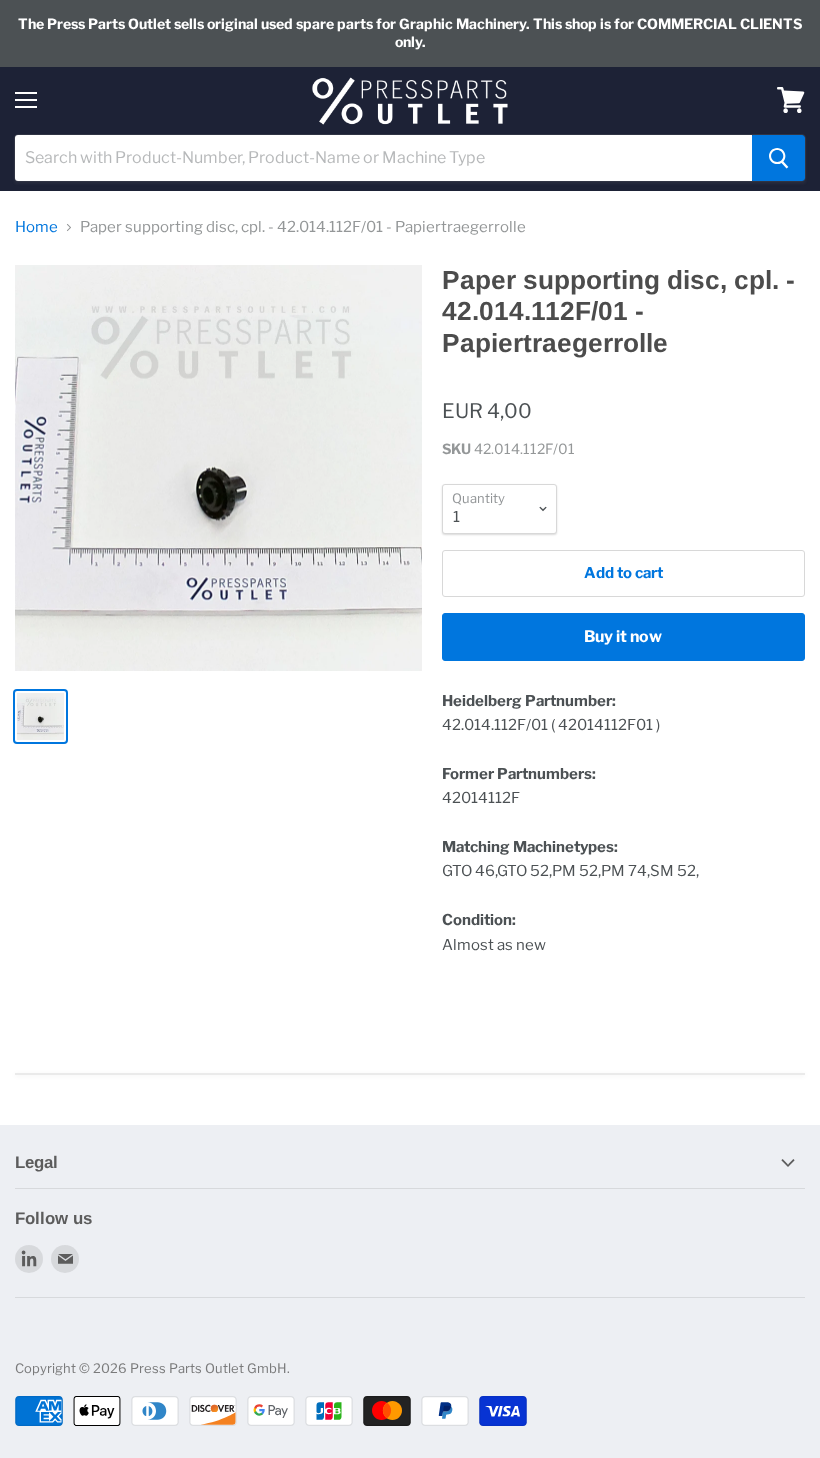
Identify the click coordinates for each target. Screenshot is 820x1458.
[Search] (778, 158)
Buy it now (623, 636)
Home (36, 227)
